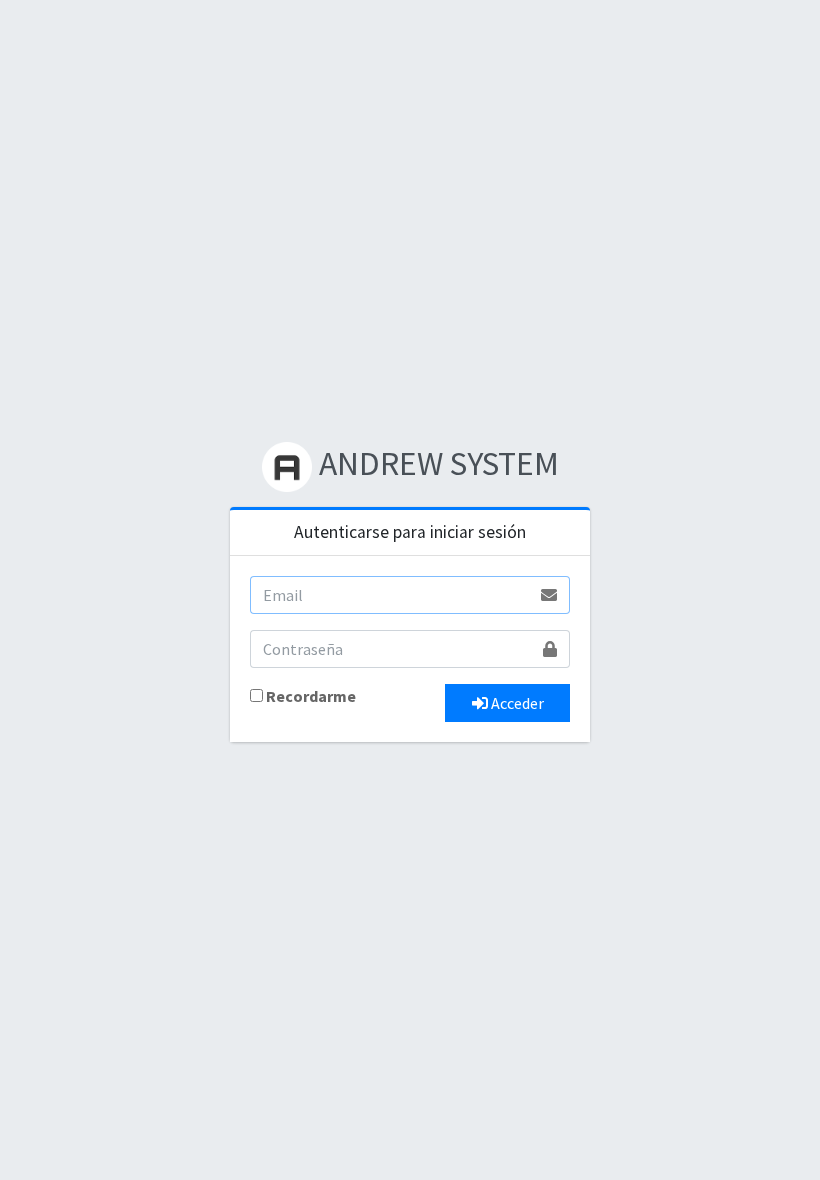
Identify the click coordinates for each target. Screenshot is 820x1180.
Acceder (516, 703)
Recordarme (311, 696)
